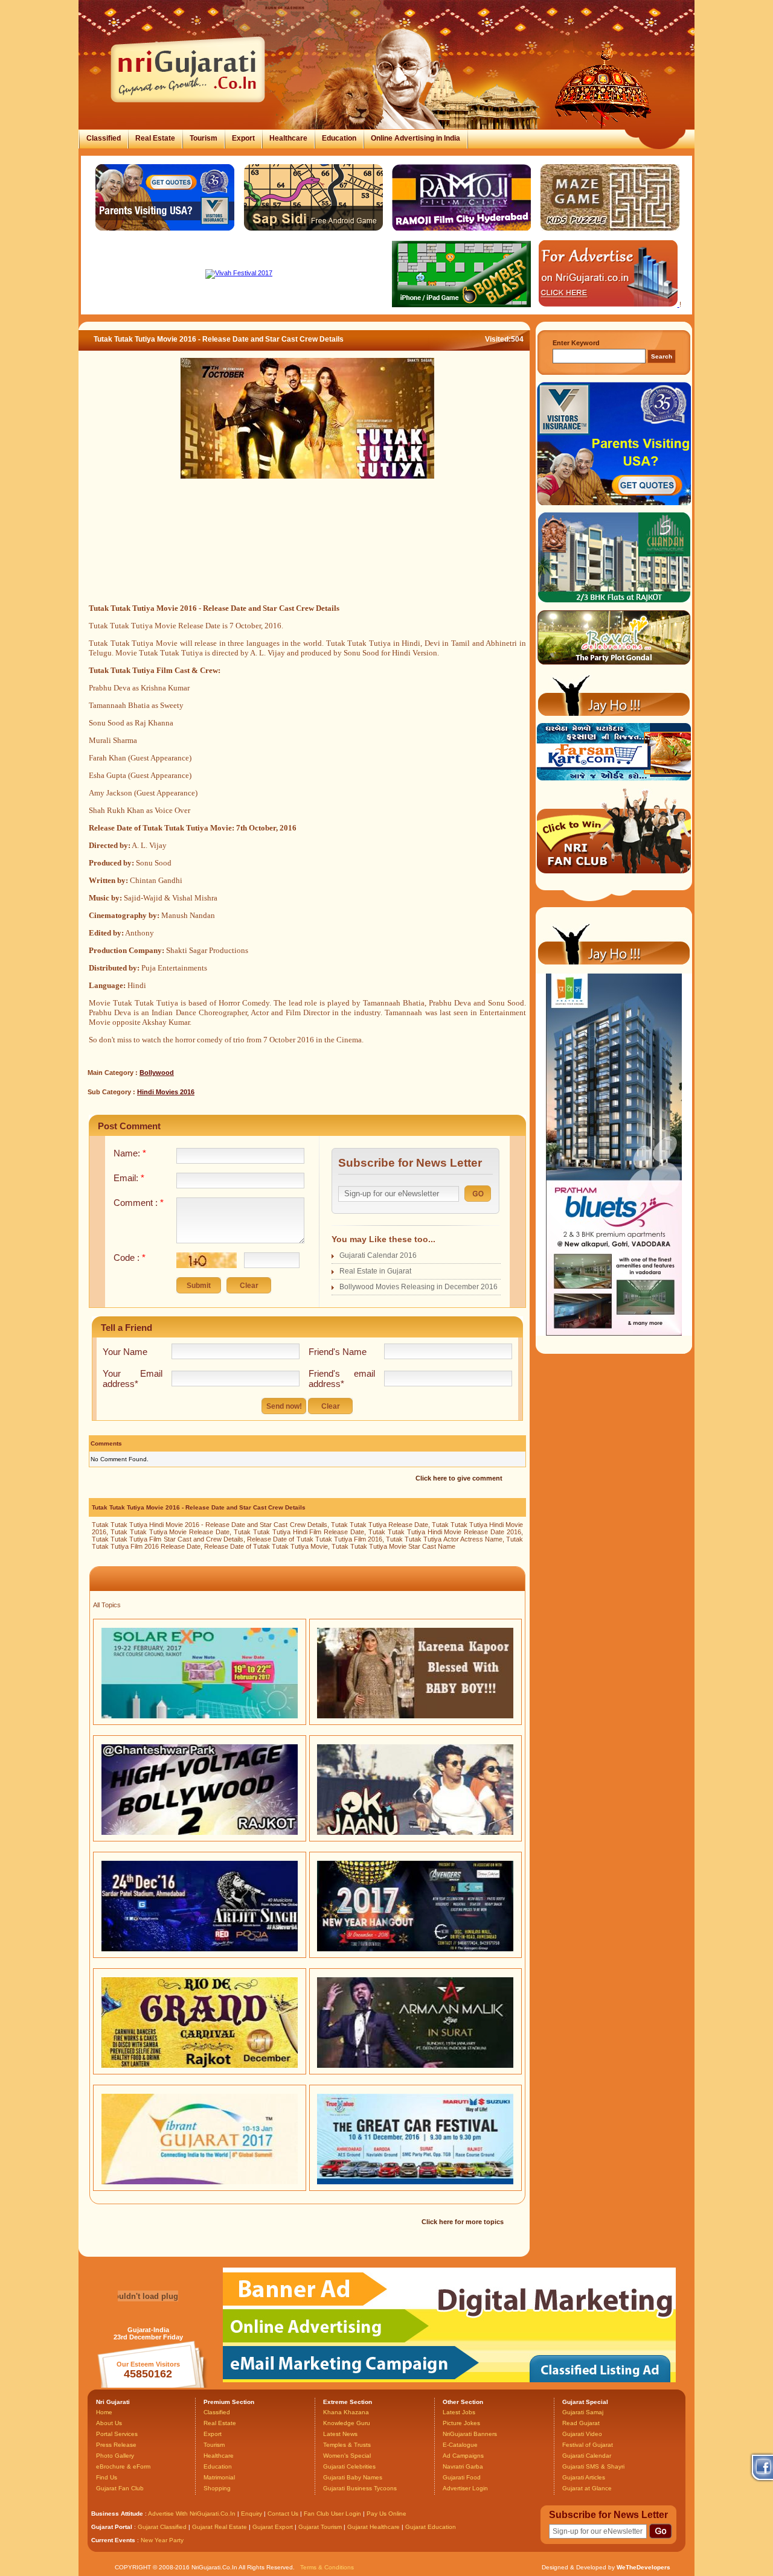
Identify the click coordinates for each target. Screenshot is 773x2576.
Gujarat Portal (112, 2527)
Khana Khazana (346, 2412)
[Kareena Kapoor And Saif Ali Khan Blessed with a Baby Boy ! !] (415, 1716)
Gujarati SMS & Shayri (593, 2466)
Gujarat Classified (162, 2527)
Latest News (340, 2434)
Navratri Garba (463, 2466)
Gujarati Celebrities (349, 2466)
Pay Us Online (386, 2514)
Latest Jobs (459, 2412)
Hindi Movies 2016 (166, 1092)
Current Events (113, 2540)
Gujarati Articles (584, 2477)
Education (339, 138)
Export (243, 138)
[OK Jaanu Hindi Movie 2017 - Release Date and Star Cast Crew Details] (415, 1832)
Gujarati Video (582, 2434)
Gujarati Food (462, 2477)
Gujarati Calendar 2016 (378, 1255)
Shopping (217, 2488)
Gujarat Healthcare (374, 2527)
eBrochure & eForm (123, 2466)
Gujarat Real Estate (220, 2527)
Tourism (204, 138)
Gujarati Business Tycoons (360, 2488)
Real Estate (155, 138)
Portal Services (117, 2434)
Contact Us (283, 2514)
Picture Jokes (461, 2423)
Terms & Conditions (327, 2567)
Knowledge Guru (347, 2423)
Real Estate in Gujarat (375, 1271)
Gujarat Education (431, 2527)
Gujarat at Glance (587, 2488)
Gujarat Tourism (320, 2527)
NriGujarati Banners (470, 2434)
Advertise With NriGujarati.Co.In (192, 2514)
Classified (104, 138)
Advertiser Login (465, 2488)
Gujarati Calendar (587, 2456)
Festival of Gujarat (588, 2445)
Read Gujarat (581, 2423)
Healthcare (288, 138)
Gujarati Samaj (583, 2412)
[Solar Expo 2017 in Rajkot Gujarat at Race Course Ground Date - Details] (200, 1716)
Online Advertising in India (415, 138)
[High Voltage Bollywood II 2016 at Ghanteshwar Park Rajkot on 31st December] (200, 1832)
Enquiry (252, 2514)
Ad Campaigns (463, 2456)
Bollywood (157, 1073)
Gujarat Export (273, 2527)
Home (104, 2412)
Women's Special (347, 2456)
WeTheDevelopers (643, 2567)
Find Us (107, 2477)
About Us (109, 2423)
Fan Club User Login (332, 2514)
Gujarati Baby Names (353, 2477)
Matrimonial (219, 2477)
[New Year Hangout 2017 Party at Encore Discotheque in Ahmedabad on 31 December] (415, 1949)
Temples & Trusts (347, 2445)
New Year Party (162, 2540)
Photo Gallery (115, 2456)
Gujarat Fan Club (120, 2488)
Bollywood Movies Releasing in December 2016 (419, 1287)
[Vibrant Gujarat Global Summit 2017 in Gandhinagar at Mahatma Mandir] (200, 2182)
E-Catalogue (460, 2445)
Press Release (116, 2445)
